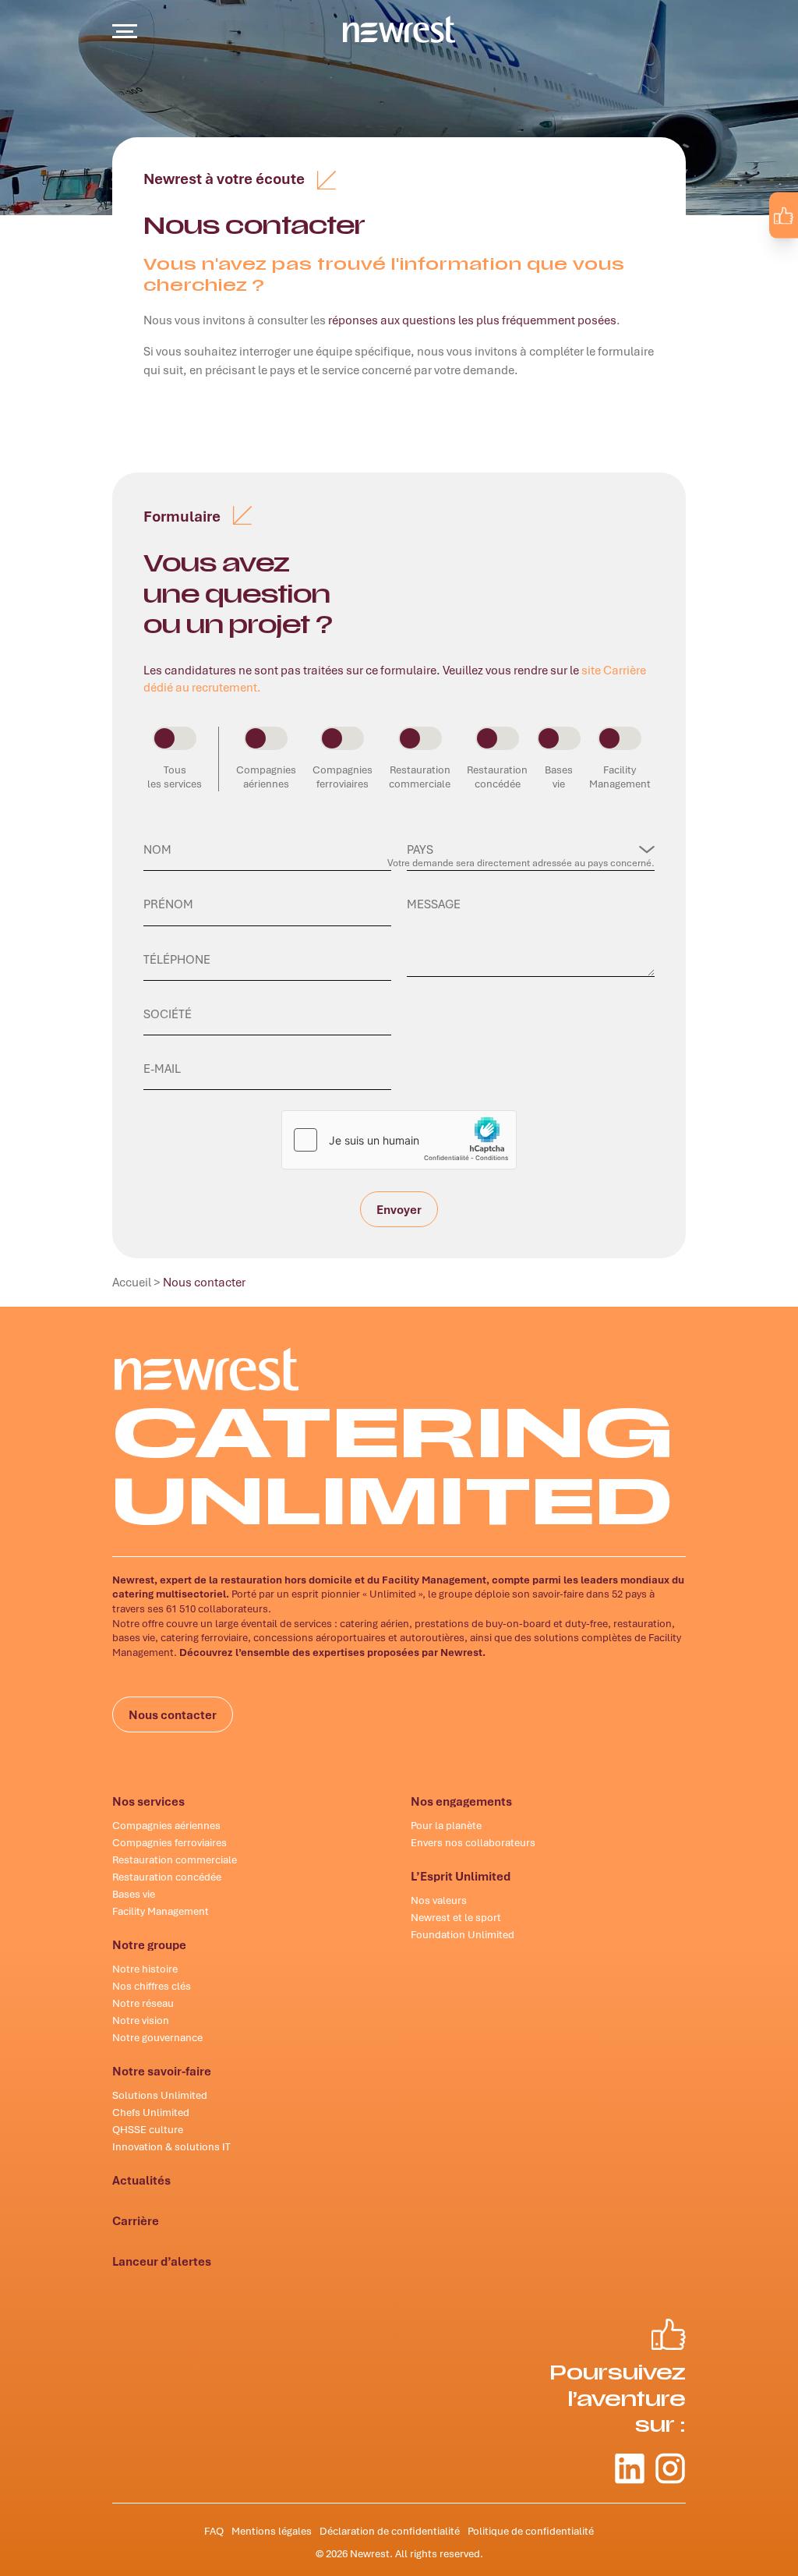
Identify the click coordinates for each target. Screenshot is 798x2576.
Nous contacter (173, 1714)
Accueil (132, 1282)
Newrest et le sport (456, 1917)
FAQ (214, 2531)
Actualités (141, 2180)
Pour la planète (446, 1825)
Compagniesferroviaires (343, 777)
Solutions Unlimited (160, 2095)
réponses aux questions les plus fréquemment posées (472, 320)
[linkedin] (739, 251)
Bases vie (134, 1894)
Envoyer (399, 1215)
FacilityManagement (620, 777)
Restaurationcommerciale (420, 777)
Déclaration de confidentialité (390, 2531)
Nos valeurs (439, 1900)
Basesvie (559, 777)
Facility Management (161, 1911)
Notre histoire (145, 1969)
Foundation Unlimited (463, 1934)
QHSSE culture (148, 2129)
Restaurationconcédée (497, 777)
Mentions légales (272, 2531)
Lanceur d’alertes (162, 2261)
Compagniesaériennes (266, 777)
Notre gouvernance (157, 2037)
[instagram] (772, 251)
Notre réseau (143, 2003)
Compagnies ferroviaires (169, 1842)
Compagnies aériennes (166, 1825)
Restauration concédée (167, 1877)
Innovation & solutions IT (171, 2146)
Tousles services (175, 777)
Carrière (136, 2220)
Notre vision (141, 2020)
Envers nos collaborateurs (473, 1842)
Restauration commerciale (175, 1859)
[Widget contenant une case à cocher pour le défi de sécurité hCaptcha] (399, 1140)
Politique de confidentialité (531, 2531)
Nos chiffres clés (152, 1986)
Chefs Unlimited (151, 2112)
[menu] (125, 31)
